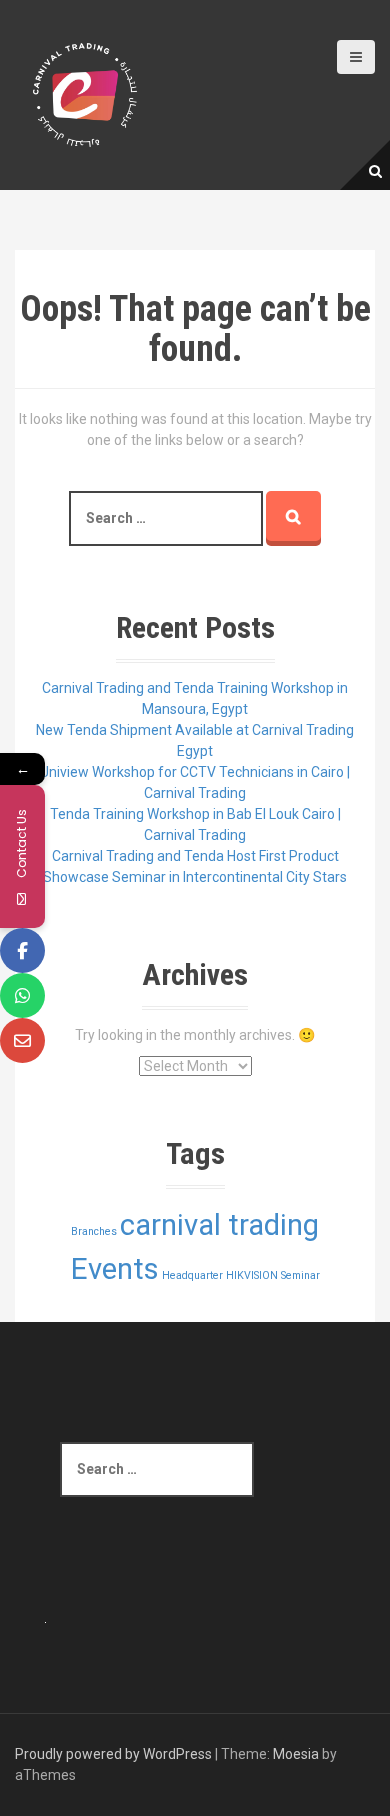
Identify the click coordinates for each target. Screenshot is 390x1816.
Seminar (300, 1275)
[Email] (22, 1040)
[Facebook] (22, 950)
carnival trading (219, 1225)
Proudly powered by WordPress (113, 1754)
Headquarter (192, 1275)
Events (115, 1269)
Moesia (296, 1754)
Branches (94, 1231)
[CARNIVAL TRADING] (85, 94)
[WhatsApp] (22, 995)
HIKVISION (252, 1275)
